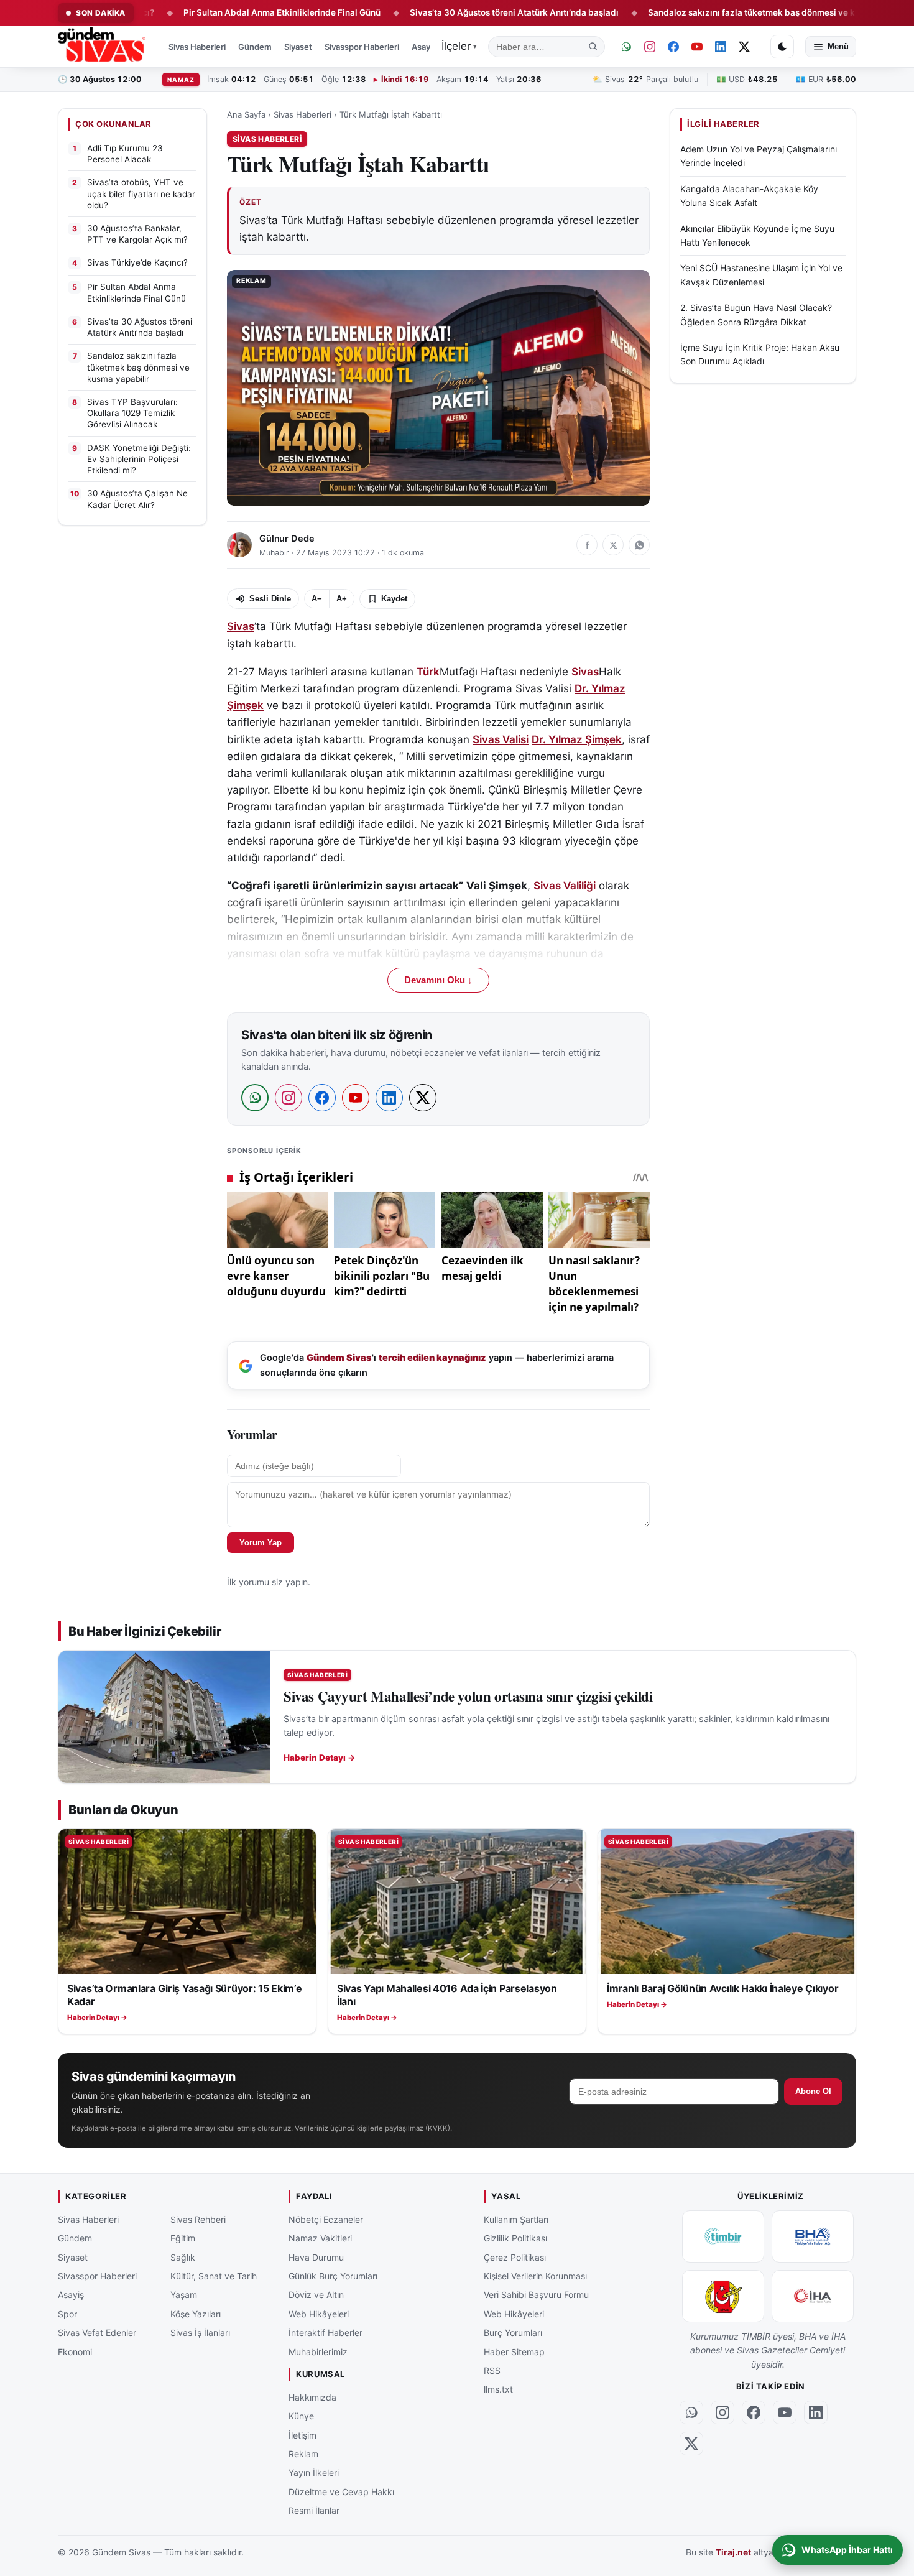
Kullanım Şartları (516, 2219)
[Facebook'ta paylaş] (587, 545)
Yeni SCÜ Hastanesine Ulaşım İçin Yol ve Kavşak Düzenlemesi (761, 275)
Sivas (241, 626)
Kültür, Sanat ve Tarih (214, 2276)
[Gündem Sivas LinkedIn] (721, 47)
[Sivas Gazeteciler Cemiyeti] (723, 2296)
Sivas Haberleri (197, 47)
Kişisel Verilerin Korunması (535, 2276)
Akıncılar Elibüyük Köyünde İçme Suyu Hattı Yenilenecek (757, 235)
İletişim (302, 2435)
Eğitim (183, 2238)
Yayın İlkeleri (314, 2472)
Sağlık (183, 2257)
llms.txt (498, 2389)
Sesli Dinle (270, 599)
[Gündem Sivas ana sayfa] (103, 47)
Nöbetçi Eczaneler (326, 2219)
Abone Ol (813, 2091)
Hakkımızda (312, 2397)
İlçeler (459, 46)
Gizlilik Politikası (515, 2238)
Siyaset (298, 47)
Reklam (303, 2454)
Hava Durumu (316, 2257)
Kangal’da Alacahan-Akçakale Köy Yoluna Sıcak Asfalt (749, 196)
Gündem (255, 47)
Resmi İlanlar (314, 2510)
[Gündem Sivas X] (744, 47)
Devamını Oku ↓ (438, 980)
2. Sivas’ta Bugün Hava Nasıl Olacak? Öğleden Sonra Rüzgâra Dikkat (756, 314)
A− (317, 599)
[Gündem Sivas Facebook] (673, 47)
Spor (67, 2314)
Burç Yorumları (513, 2333)
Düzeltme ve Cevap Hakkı (341, 2491)
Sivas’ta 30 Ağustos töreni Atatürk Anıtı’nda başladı (443, 12)
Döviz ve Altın (316, 2295)
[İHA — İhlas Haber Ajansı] (813, 2296)
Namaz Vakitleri (320, 2238)
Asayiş (424, 47)
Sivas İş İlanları (200, 2333)
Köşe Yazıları (196, 2314)
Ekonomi (75, 2351)
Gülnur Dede (287, 539)
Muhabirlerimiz (318, 2351)
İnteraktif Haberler (325, 2333)
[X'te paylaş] (613, 545)
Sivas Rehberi (198, 2219)
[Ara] (593, 47)
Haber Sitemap (514, 2351)
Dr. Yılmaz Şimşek (577, 739)
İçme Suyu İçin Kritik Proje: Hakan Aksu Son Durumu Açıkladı (760, 354)
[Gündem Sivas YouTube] (697, 47)
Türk (428, 672)
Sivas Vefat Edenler (97, 2333)
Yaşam (184, 2295)
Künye (301, 2416)
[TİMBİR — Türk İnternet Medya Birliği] (723, 2236)
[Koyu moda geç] (782, 47)
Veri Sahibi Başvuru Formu (536, 2295)
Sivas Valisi (501, 739)
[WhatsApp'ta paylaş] (639, 545)
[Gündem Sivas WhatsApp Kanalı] (626, 47)
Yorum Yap (261, 1543)
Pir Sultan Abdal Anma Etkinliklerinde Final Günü (211, 12)
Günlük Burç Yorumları (333, 2276)
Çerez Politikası (515, 2257)
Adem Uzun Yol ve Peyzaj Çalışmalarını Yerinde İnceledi (759, 156)
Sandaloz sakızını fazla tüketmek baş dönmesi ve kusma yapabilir (710, 12)
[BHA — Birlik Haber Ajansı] (813, 2236)
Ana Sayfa (246, 114)
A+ (342, 599)
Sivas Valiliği (565, 886)
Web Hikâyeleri (319, 2314)
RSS (492, 2370)
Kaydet (394, 599)
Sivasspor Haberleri (362, 47)
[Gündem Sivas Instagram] (650, 47)
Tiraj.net (733, 2552)
